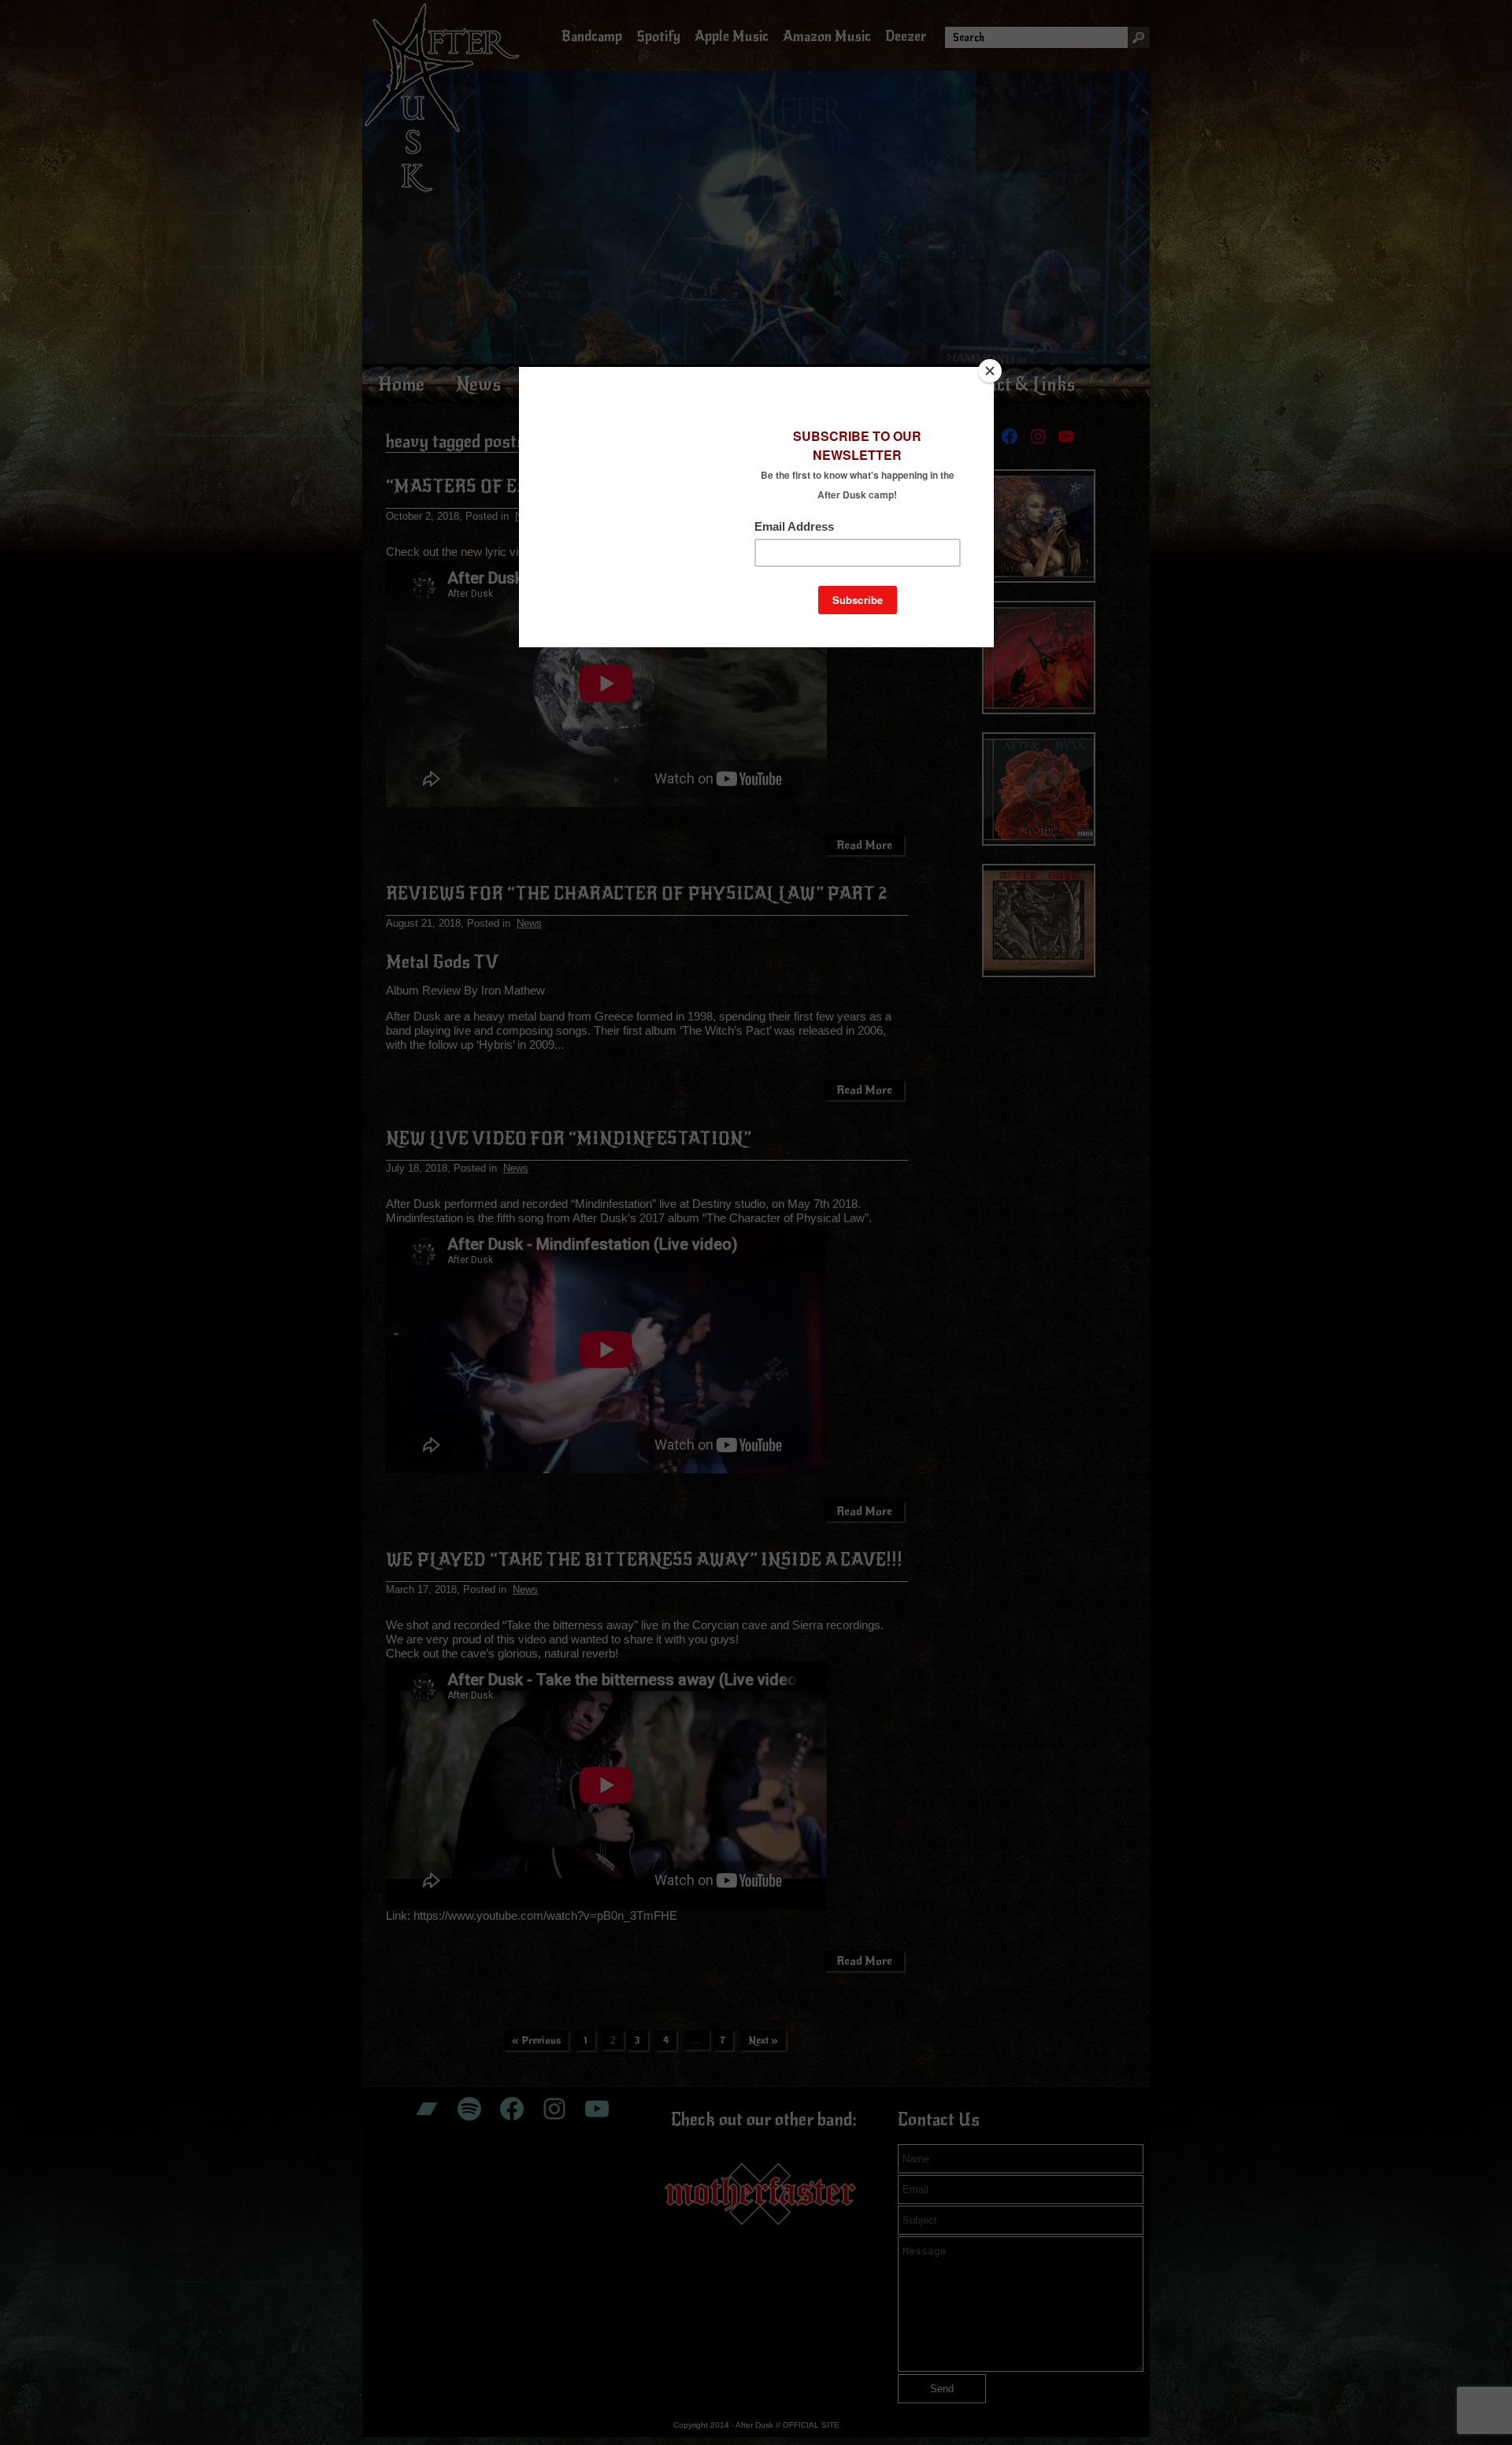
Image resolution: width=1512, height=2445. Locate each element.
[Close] (990, 371)
